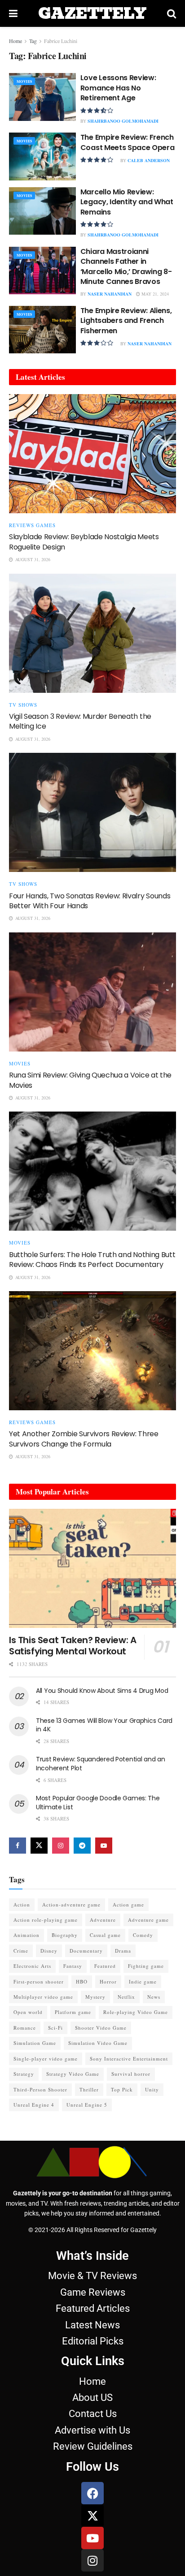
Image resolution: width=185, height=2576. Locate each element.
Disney (49, 1951)
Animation (26, 1935)
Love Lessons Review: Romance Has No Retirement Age (118, 88)
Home (15, 41)
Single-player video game (46, 2059)
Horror (108, 1981)
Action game (128, 1904)
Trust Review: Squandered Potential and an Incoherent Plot (101, 1764)
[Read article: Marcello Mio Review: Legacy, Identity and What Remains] (42, 211)
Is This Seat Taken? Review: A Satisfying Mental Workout (73, 1646)
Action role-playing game (46, 1920)
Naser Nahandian (110, 294)
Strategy (24, 2074)
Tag (33, 41)
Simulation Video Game (98, 2043)
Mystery (95, 1997)
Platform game (73, 2012)
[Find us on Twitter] (39, 1846)
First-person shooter (39, 1981)
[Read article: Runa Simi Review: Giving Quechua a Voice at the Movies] (92, 992)
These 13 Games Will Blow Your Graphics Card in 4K (104, 1725)
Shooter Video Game (101, 2028)
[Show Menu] (13, 13)
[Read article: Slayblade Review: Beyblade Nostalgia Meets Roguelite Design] (92, 454)
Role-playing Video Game (136, 2012)
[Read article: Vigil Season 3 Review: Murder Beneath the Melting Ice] (92, 633)
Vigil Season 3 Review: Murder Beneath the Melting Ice (80, 721)
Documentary (86, 1951)
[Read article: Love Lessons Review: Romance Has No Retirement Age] (42, 97)
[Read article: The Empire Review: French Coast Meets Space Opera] (42, 156)
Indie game (143, 1981)
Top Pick (122, 2089)
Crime (21, 1951)
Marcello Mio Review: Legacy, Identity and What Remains (127, 202)
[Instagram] (92, 2560)
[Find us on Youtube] (104, 1846)
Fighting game (146, 1966)
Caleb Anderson (149, 160)
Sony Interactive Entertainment (129, 2059)
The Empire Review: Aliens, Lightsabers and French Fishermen (126, 321)
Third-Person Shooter (40, 2089)
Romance (25, 2028)
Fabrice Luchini (61, 41)
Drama (123, 1951)
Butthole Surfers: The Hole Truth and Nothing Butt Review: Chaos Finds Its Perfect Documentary (92, 1260)
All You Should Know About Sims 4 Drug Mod (102, 1691)
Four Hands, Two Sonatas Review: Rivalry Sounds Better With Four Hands (90, 901)
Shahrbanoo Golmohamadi (123, 121)
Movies (24, 82)
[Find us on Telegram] (82, 1846)
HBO (82, 1981)
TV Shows (23, 705)
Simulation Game (35, 2043)
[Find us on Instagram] (61, 1846)
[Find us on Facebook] (18, 1846)
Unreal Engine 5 (87, 2105)
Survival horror (131, 2074)
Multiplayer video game (43, 1997)
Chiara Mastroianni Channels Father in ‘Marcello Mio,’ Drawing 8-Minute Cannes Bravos (126, 266)
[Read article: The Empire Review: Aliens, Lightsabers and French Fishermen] (42, 330)
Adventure (103, 1920)
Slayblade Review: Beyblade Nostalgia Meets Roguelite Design (84, 542)
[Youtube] (92, 2538)
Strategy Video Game (73, 2074)
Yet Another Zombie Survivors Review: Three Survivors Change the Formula (84, 1439)
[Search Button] (172, 13)
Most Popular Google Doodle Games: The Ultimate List (98, 1803)
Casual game (105, 1935)
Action (22, 1904)
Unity (152, 2089)
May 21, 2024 (154, 294)
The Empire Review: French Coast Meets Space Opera (128, 142)
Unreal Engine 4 (34, 2105)
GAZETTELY (92, 13)
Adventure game (148, 1920)
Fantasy (73, 1966)
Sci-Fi (55, 2028)
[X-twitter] (92, 2516)
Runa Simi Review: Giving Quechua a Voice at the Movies (90, 1080)
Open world (28, 2012)
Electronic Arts (32, 1966)
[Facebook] (92, 2493)
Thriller (89, 2089)
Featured (105, 1966)
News (154, 1997)
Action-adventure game (71, 1904)
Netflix (126, 1997)
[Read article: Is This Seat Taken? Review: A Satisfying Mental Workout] (92, 1568)
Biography (65, 1935)
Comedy (143, 1935)
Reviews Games (32, 525)
